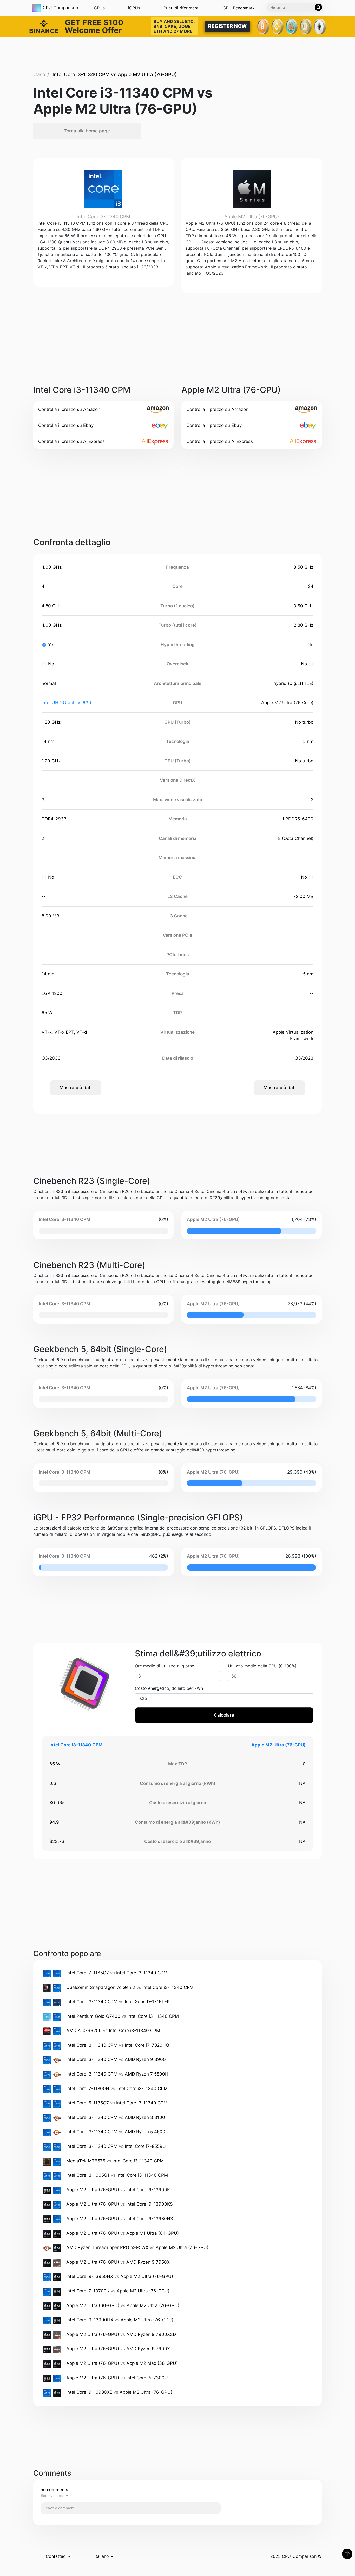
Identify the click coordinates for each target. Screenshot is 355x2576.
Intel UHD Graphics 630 (66, 703)
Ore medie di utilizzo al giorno (165, 1666)
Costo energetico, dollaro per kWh (169, 1688)
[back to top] (347, 2554)
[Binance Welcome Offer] (44, 26)
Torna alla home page (87, 131)
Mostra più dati (75, 1088)
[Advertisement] (177, 54)
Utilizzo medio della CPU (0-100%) (262, 1666)
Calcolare (224, 1715)
